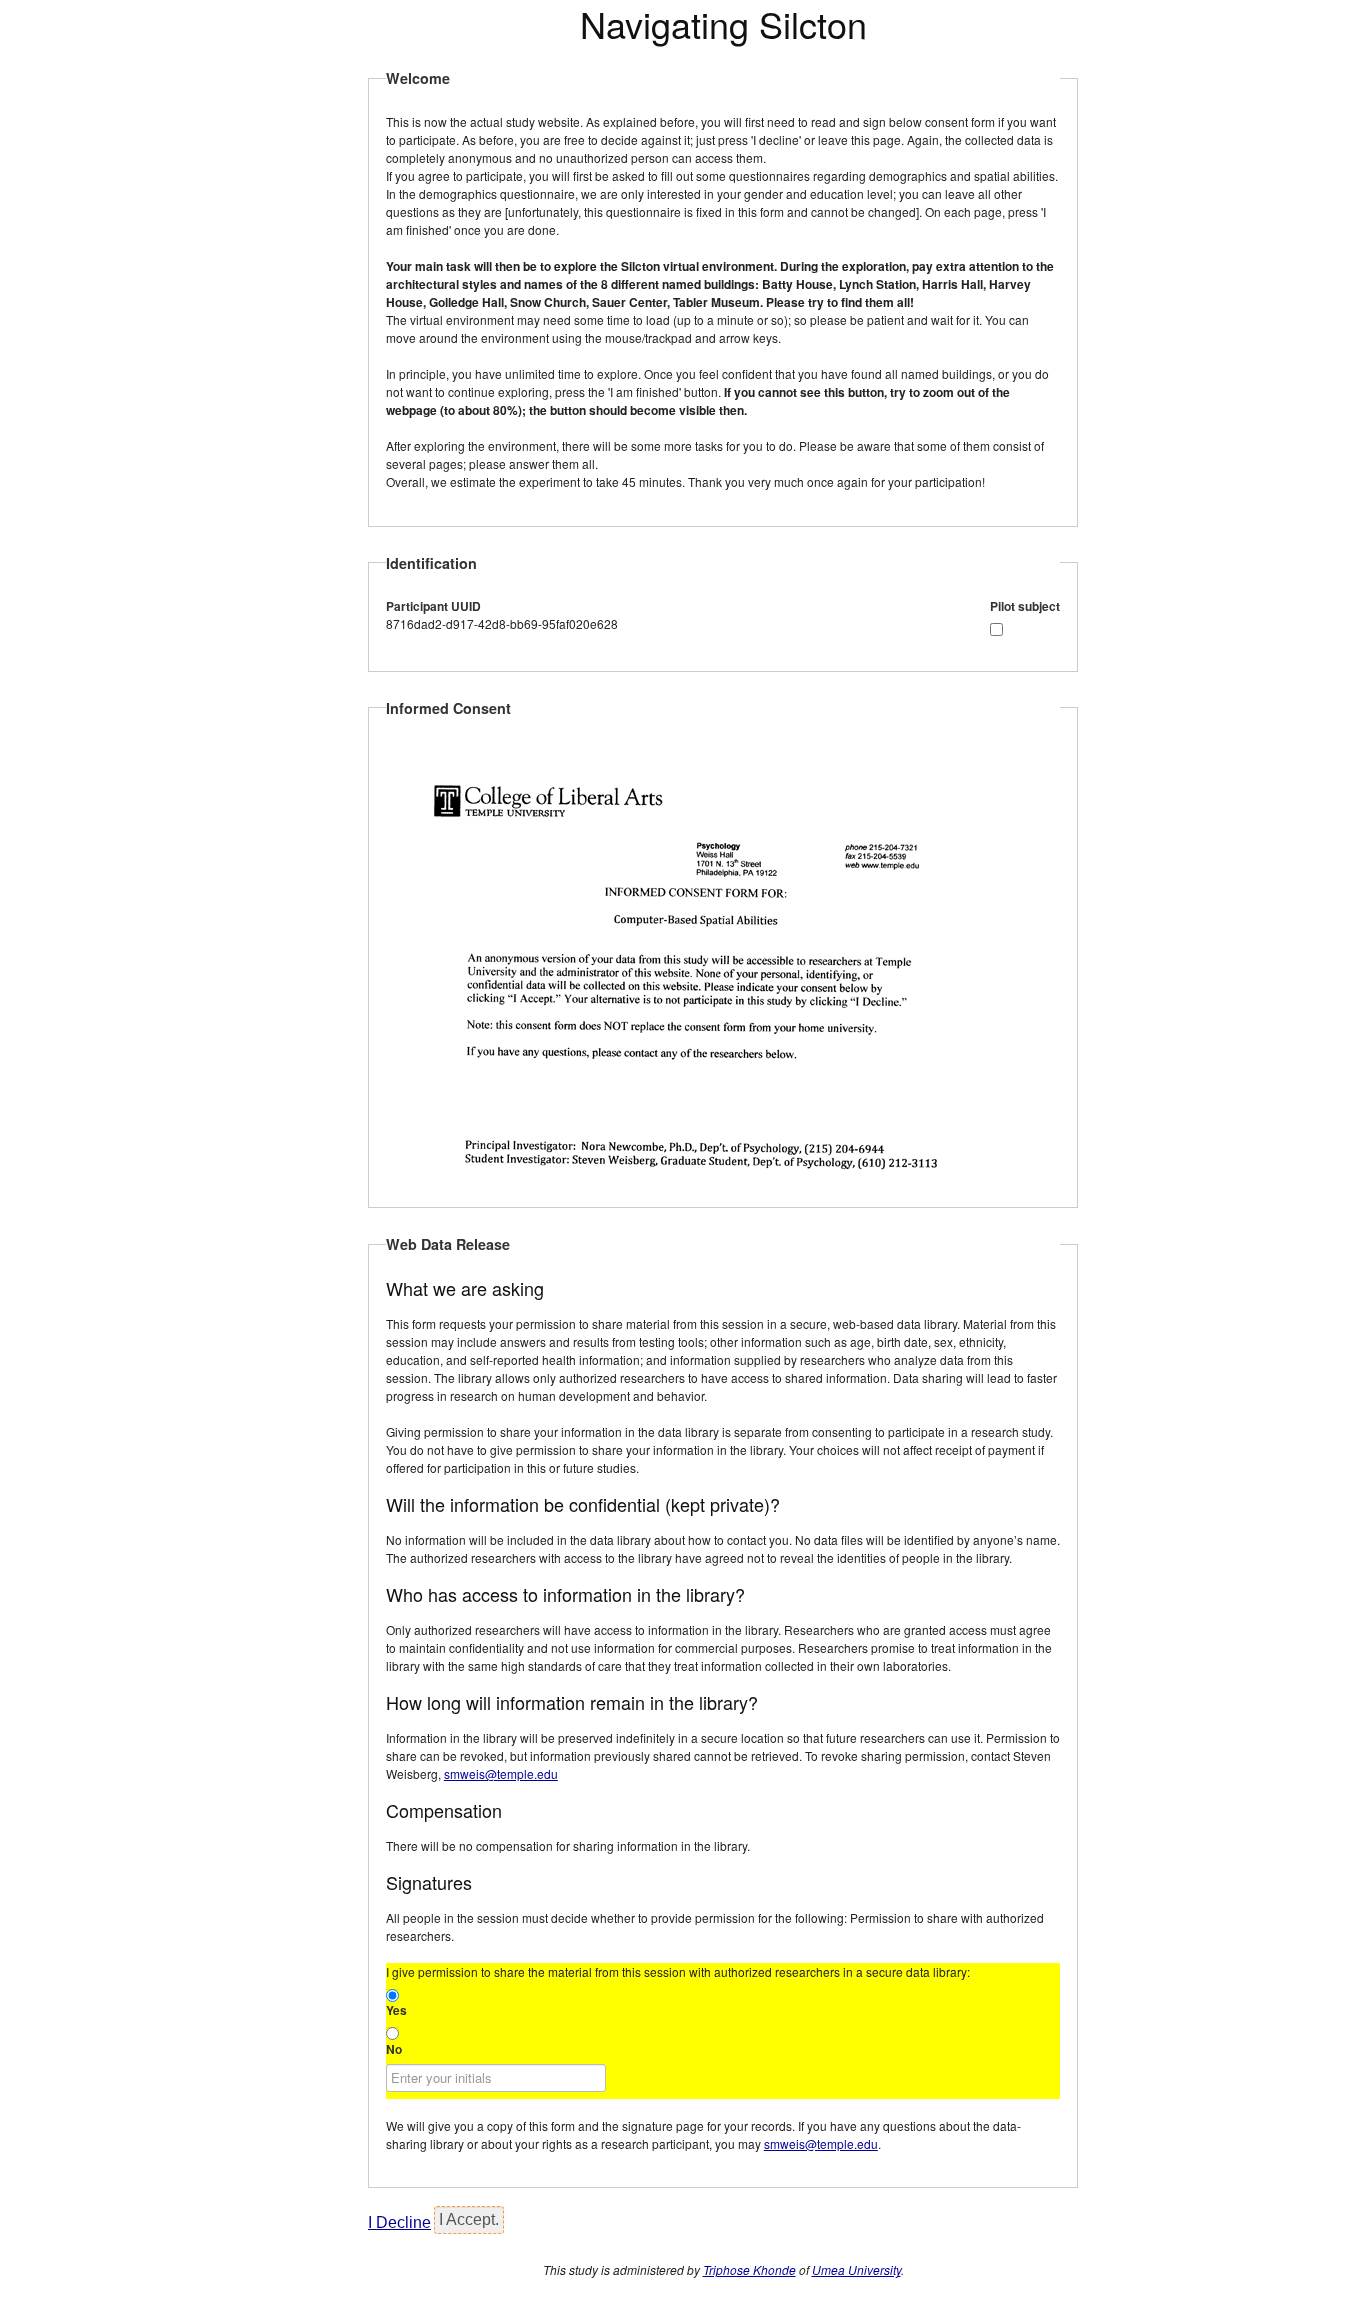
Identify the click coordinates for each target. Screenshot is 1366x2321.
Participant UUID (433, 606)
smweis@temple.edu (501, 1773)
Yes (396, 2010)
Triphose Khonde (749, 2269)
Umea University (856, 2269)
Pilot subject (1025, 606)
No (394, 2049)
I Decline (399, 2222)
